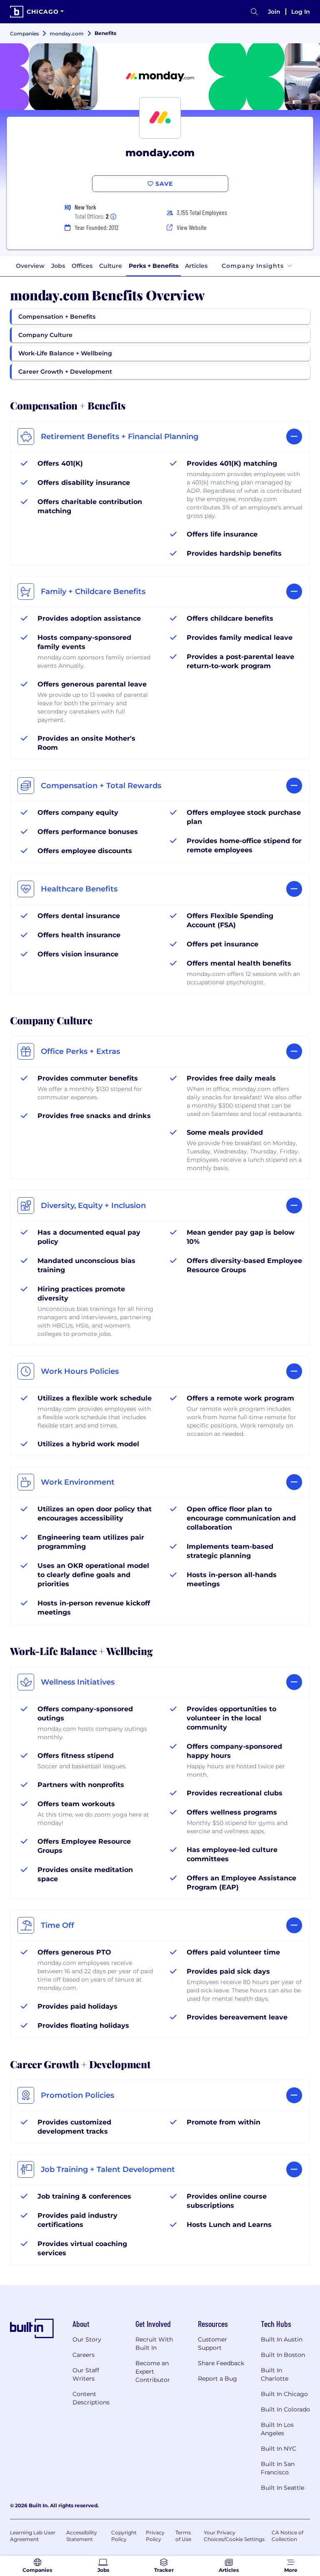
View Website (192, 227)
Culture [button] (111, 266)
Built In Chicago (284, 2394)
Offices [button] (82, 266)
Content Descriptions (91, 2398)
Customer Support (212, 2344)
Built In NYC (279, 2449)
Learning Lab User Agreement (33, 2536)
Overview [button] (30, 266)
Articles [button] (196, 266)
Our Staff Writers (86, 2374)
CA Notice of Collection (287, 2536)
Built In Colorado (285, 2409)
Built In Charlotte (275, 2374)
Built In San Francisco (278, 2468)
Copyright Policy (124, 2536)
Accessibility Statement (82, 2536)
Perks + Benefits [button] (154, 266)
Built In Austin (282, 2339)
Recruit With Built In (154, 2344)
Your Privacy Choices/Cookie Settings (234, 2536)
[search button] (254, 12)
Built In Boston (283, 2355)
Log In (301, 12)
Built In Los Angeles (277, 2429)
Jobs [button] (58, 266)
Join (274, 12)
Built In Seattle (282, 2488)
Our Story (87, 2339)
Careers (84, 2355)
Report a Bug (217, 2379)
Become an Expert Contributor (153, 2371)
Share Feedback (221, 2363)
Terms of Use (183, 2536)
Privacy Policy (155, 2536)
